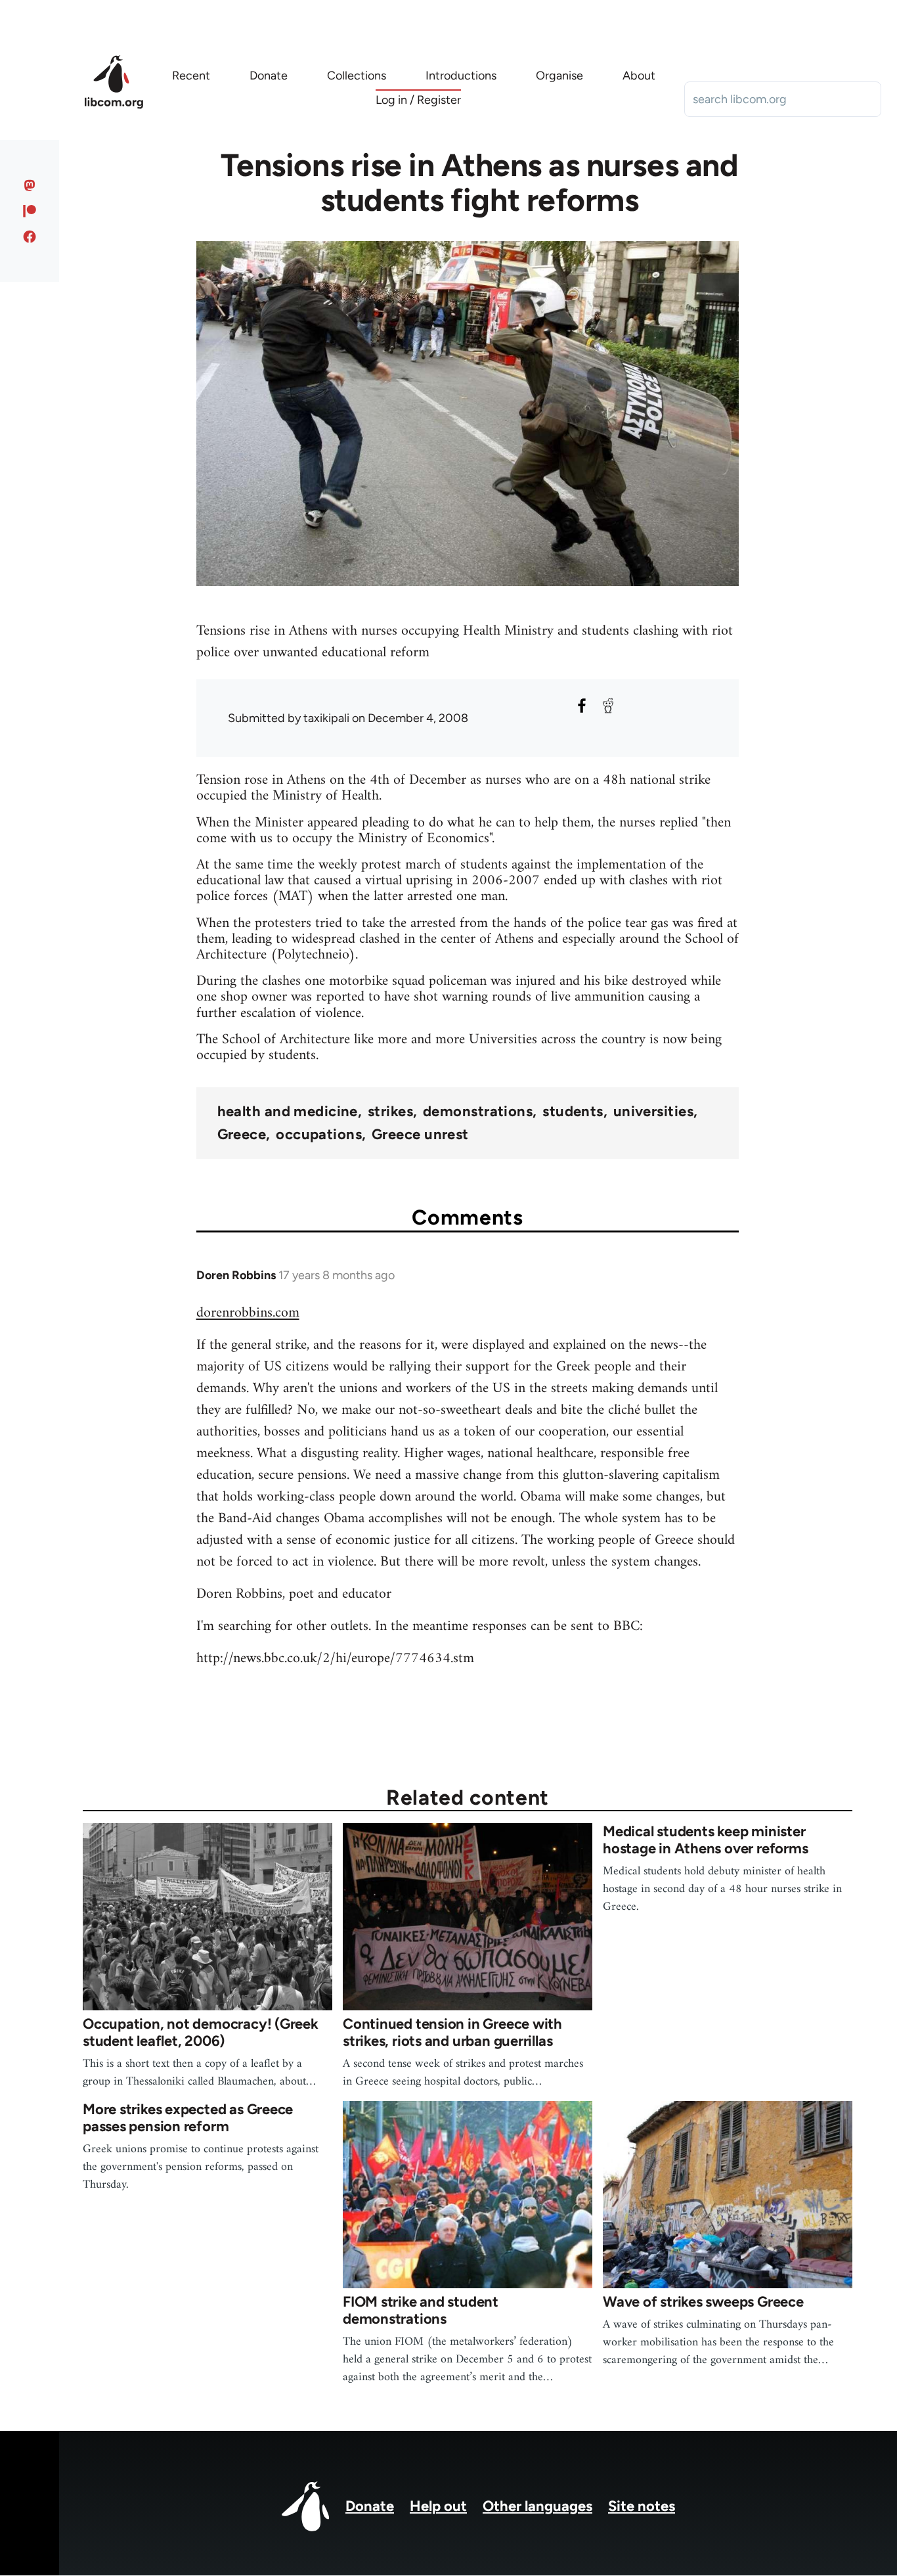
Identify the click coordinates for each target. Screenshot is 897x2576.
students (573, 1112)
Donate (370, 2506)
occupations (319, 1135)
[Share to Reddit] (608, 706)
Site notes (642, 2506)
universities (653, 1112)
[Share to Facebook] (582, 706)
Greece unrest (420, 1135)
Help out (438, 2506)
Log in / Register (418, 100)
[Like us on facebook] (30, 237)
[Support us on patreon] (30, 211)
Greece (242, 1135)
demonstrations (478, 1112)
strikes (390, 1112)
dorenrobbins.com (248, 1313)
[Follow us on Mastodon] (30, 185)
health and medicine (288, 1112)
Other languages (537, 2506)
